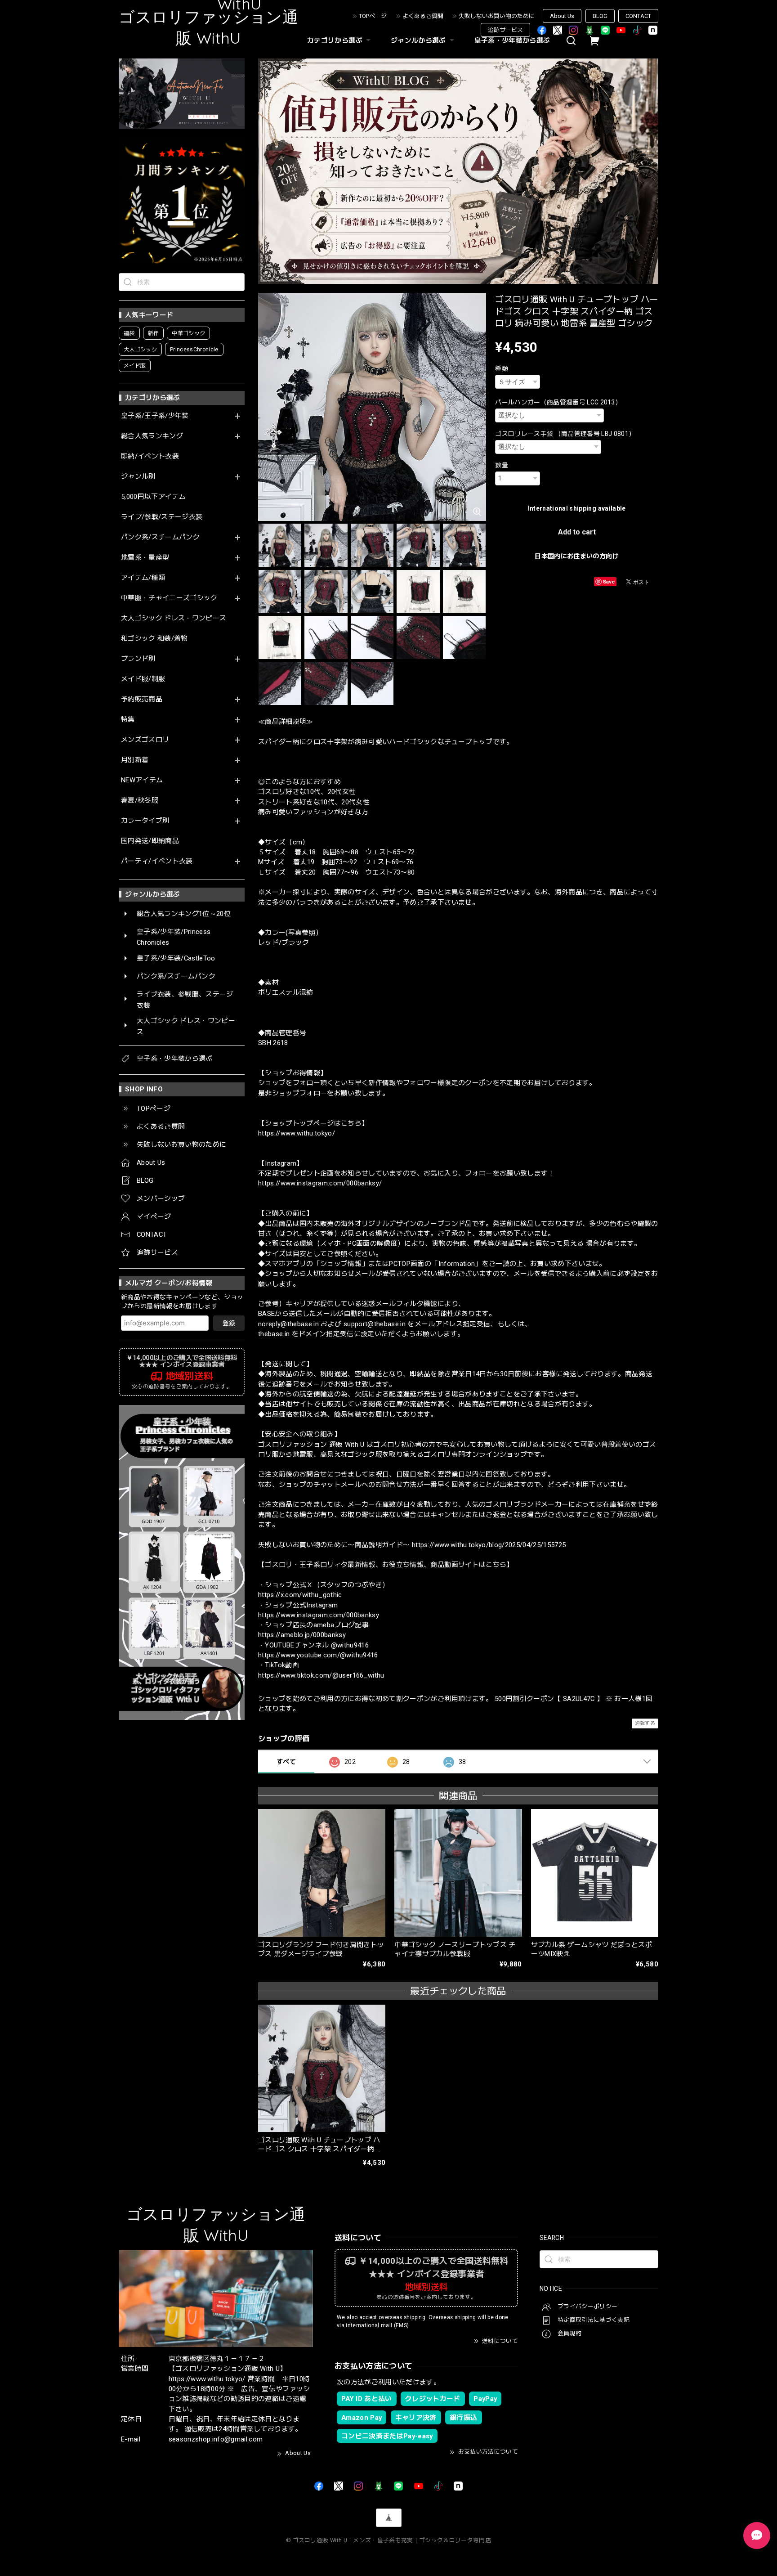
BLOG (600, 16)
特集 (128, 720)
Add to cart (577, 532)
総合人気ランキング (152, 436)
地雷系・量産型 (145, 558)
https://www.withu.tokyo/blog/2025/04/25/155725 (489, 1545)
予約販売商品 (142, 699)
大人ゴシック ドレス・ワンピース (174, 618)
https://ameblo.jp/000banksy (302, 1635)
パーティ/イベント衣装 (157, 861)
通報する (645, 1723)
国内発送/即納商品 (150, 841)
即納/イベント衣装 (150, 456)
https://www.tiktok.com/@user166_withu (321, 1675)
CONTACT (638, 16)
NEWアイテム (142, 780)
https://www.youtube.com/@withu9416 (318, 1655)
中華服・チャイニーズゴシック (169, 598)
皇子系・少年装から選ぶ (512, 40)
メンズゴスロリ (145, 740)
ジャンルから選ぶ (418, 40)
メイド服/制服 (143, 679)
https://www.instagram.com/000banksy (319, 1615)
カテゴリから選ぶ (335, 40)
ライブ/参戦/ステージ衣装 (162, 517)
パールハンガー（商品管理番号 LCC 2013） (558, 402)
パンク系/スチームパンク (160, 537)
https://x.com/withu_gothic (300, 1595)
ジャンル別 (138, 477)
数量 (502, 465)
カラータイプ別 (145, 821)
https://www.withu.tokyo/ (297, 1133)
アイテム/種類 (143, 578)
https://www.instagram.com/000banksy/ (320, 1183)
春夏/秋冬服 (140, 801)
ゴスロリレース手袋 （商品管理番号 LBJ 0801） (565, 434)
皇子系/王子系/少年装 (155, 416)
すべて (286, 1762)
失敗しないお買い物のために (497, 16)
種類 (502, 368)
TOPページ (373, 16)
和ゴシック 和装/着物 (154, 639)
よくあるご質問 (423, 16)
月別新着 (135, 760)
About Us (562, 16)
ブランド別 (138, 659)
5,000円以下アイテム (153, 497)
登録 (229, 1323)
